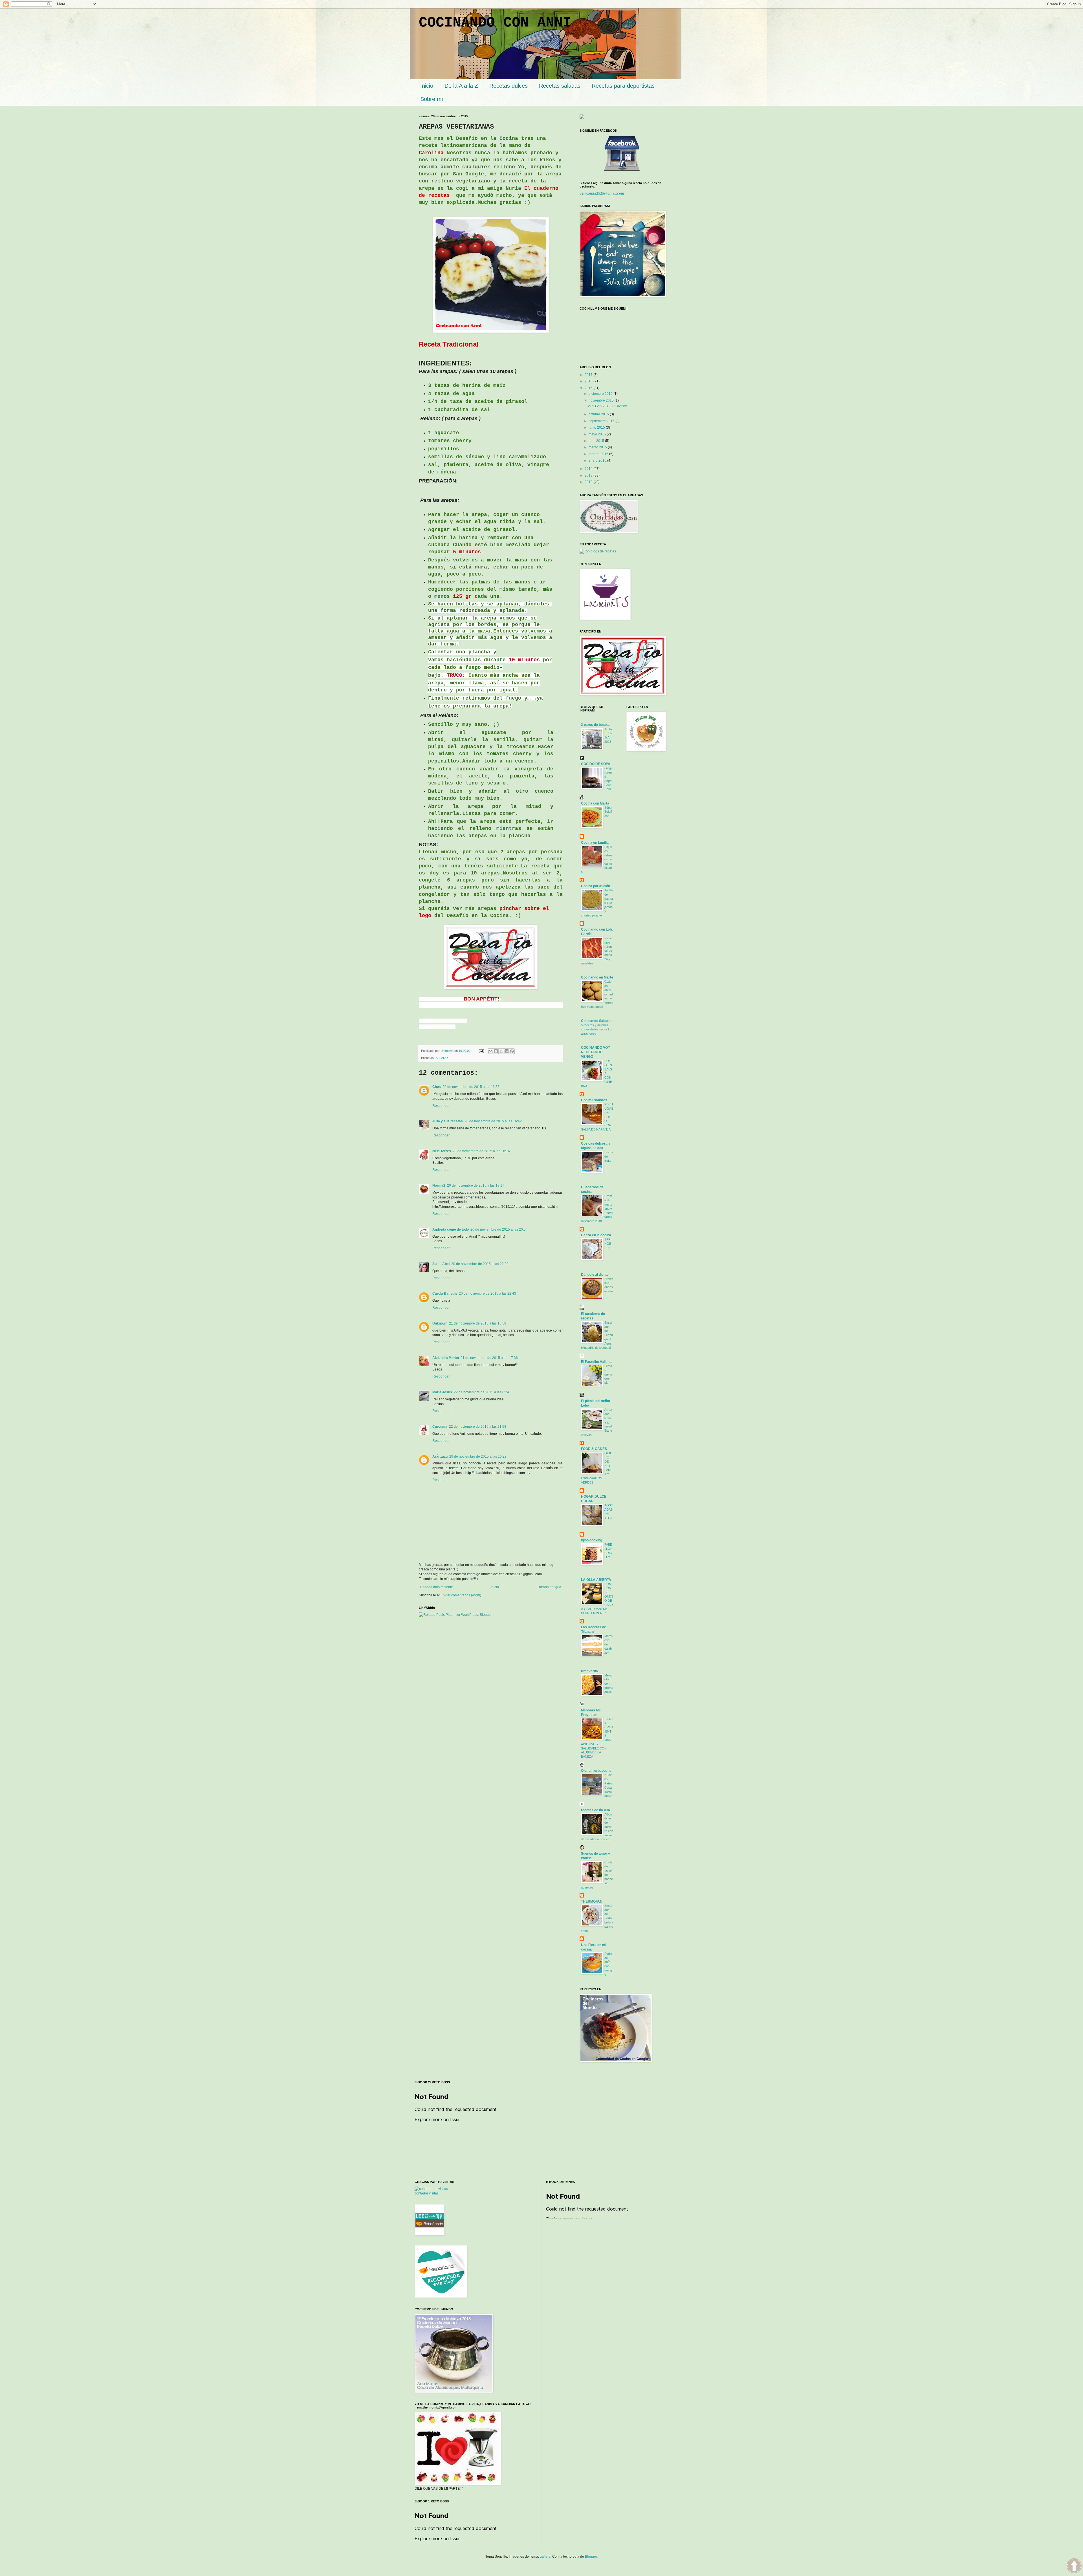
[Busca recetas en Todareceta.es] (598, 551)
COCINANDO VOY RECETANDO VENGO (596, 1052)
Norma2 (439, 1185)
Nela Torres (442, 1151)
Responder (441, 1106)
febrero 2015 (599, 454)
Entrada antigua (549, 1587)
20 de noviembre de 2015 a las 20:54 (499, 1229)
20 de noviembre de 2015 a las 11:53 (471, 1087)
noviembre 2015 (602, 400)
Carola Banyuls (445, 1293)
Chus (437, 1087)
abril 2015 (597, 441)
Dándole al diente (595, 1275)
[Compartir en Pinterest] (512, 1051)
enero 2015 (598, 460)
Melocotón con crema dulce (609, 1684)
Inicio (495, 1587)
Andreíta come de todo (451, 1229)
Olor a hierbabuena (596, 1771)
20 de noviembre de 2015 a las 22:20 (480, 1264)
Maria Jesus (442, 1392)
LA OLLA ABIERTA (596, 1580)
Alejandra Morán (446, 1358)
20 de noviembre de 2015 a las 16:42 (493, 1121)
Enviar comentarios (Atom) (461, 1595)
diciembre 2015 (601, 394)
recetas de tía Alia (596, 1810)
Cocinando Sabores (597, 1021)
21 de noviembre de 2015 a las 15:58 (478, 1323)
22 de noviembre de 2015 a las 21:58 (478, 1427)
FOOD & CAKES (594, 1449)
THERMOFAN (592, 1901)
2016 (589, 381)
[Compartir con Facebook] (507, 1051)
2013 (589, 475)
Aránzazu (440, 1456)
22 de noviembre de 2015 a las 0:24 (481, 1392)
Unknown (440, 1323)
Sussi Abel (441, 1264)
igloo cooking (592, 1540)
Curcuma (440, 1427)
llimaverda (589, 1671)
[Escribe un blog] (496, 1051)
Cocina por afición (596, 886)
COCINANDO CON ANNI (495, 23)
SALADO (442, 1058)
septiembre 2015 (602, 421)
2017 (589, 375)
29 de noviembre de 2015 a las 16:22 (478, 1456)
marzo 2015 (598, 447)
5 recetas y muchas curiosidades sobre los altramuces (596, 1029)
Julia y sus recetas (448, 1121)
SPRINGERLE (608, 1244)
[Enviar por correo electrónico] (490, 1051)
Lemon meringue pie (608, 1374)
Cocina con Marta (595, 803)
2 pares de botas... (596, 725)
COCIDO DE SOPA (596, 764)
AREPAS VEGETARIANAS (608, 406)
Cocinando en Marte (597, 977)
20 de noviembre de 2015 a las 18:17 (476, 1185)
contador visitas (427, 2193)
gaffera (545, 2557)
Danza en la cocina (596, 1235)
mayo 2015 (598, 434)
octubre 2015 (599, 414)
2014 (589, 469)
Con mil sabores (594, 1100)
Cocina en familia (595, 843)
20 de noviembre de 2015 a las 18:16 (481, 1151)
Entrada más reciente (437, 1587)
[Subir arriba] (1074, 2566)
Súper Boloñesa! (608, 812)
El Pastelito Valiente (597, 1362)
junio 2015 (597, 428)
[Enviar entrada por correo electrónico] (481, 1051)
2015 (589, 388)
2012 (589, 482)
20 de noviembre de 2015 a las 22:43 (487, 1293)
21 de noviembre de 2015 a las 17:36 (489, 1358)
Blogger (591, 2557)
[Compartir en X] (501, 1051)
